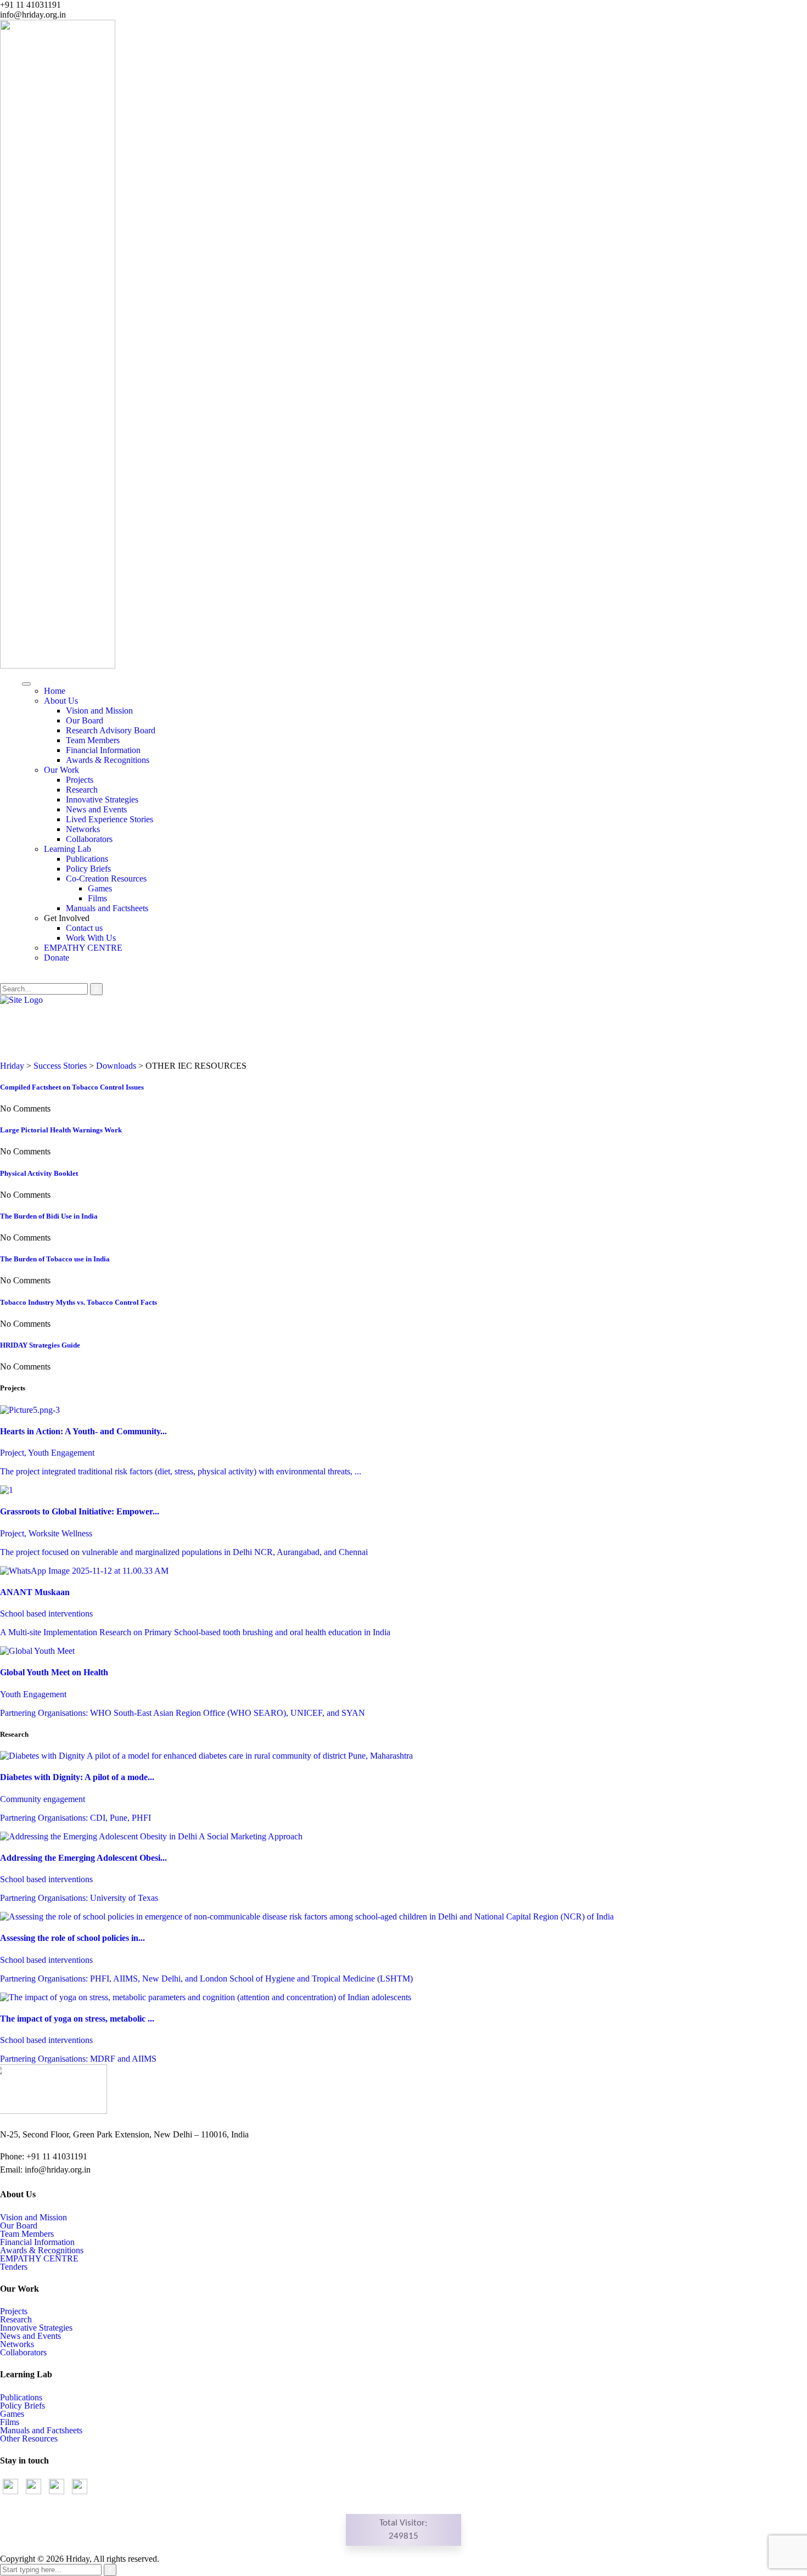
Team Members (93, 740)
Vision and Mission (99, 711)
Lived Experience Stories (110, 819)
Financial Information (103, 750)
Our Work (61, 770)
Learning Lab (68, 849)
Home (55, 691)
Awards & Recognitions (108, 760)
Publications (87, 859)
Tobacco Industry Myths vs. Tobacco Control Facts (79, 1302)
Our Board (85, 720)
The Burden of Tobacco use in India (55, 1259)
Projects (80, 780)
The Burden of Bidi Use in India (49, 1216)
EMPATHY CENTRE (83, 948)
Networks (83, 829)
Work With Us (91, 938)
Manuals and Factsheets (107, 908)
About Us (61, 701)
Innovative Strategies (102, 799)
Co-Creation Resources (106, 879)
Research (82, 790)
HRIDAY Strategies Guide (40, 1345)
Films (97, 898)
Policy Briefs (88, 869)
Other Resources (29, 2438)
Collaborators (89, 839)
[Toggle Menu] (26, 684)
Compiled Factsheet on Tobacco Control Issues (72, 1087)
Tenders (14, 2267)
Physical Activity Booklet (39, 1173)
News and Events (96, 809)
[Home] (21, 1000)
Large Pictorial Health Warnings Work (61, 1130)
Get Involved (67, 918)
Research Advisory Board (111, 730)
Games (100, 888)
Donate (57, 958)
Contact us (84, 928)
